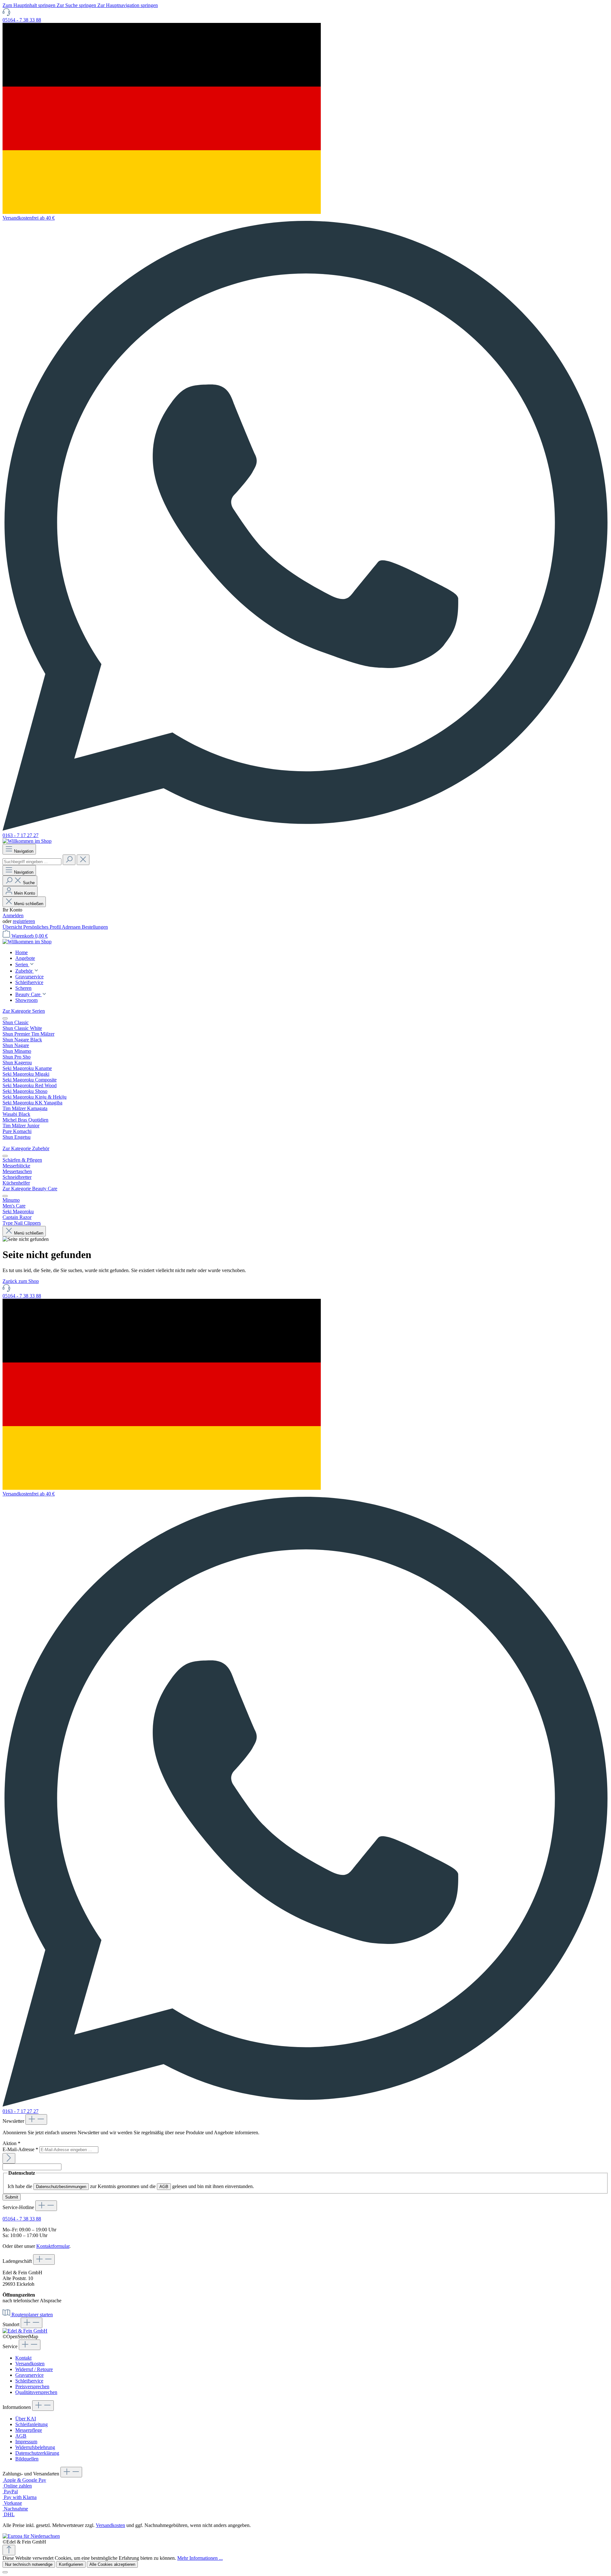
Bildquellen (27, 2459)
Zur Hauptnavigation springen (128, 5)
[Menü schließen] (5, 1018)
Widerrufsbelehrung (35, 2447)
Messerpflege (29, 2430)
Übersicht (13, 927)
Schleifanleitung (32, 2424)
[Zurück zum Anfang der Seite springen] (9, 2550)
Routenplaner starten (32, 2315)
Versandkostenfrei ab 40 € (29, 218)
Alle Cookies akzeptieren (112, 2564)
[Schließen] (5, 2572)
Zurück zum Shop (21, 1281)
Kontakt (23, 2358)
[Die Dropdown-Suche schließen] (83, 860)
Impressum (26, 2442)
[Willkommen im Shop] (27, 841)
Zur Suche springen (77, 5)
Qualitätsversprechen (36, 2392)
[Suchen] (69, 860)
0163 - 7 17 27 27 (21, 835)
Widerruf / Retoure (34, 2369)
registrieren (24, 921)
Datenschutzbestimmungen (61, 2187)
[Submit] (9, 2158)
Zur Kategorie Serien (24, 1011)
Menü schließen (29, 904)
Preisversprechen (32, 2386)
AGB (164, 2187)
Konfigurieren (71, 2564)
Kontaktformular (53, 2246)
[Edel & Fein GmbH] (25, 2331)
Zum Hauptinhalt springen (30, 5)
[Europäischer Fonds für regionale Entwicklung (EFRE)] (31, 2536)
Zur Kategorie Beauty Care (30, 1189)
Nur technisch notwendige (29, 2564)
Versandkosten (30, 2364)
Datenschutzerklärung (37, 2453)
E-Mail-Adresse (20, 2149)
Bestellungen (95, 927)
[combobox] (32, 862)
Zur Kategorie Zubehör (26, 1148)
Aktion (11, 2143)
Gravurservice (29, 2375)
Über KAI (26, 2419)
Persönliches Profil (42, 927)
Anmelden (13, 915)
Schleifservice (29, 2381)
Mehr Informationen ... (200, 2558)
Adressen (72, 927)
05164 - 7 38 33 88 (22, 20)
